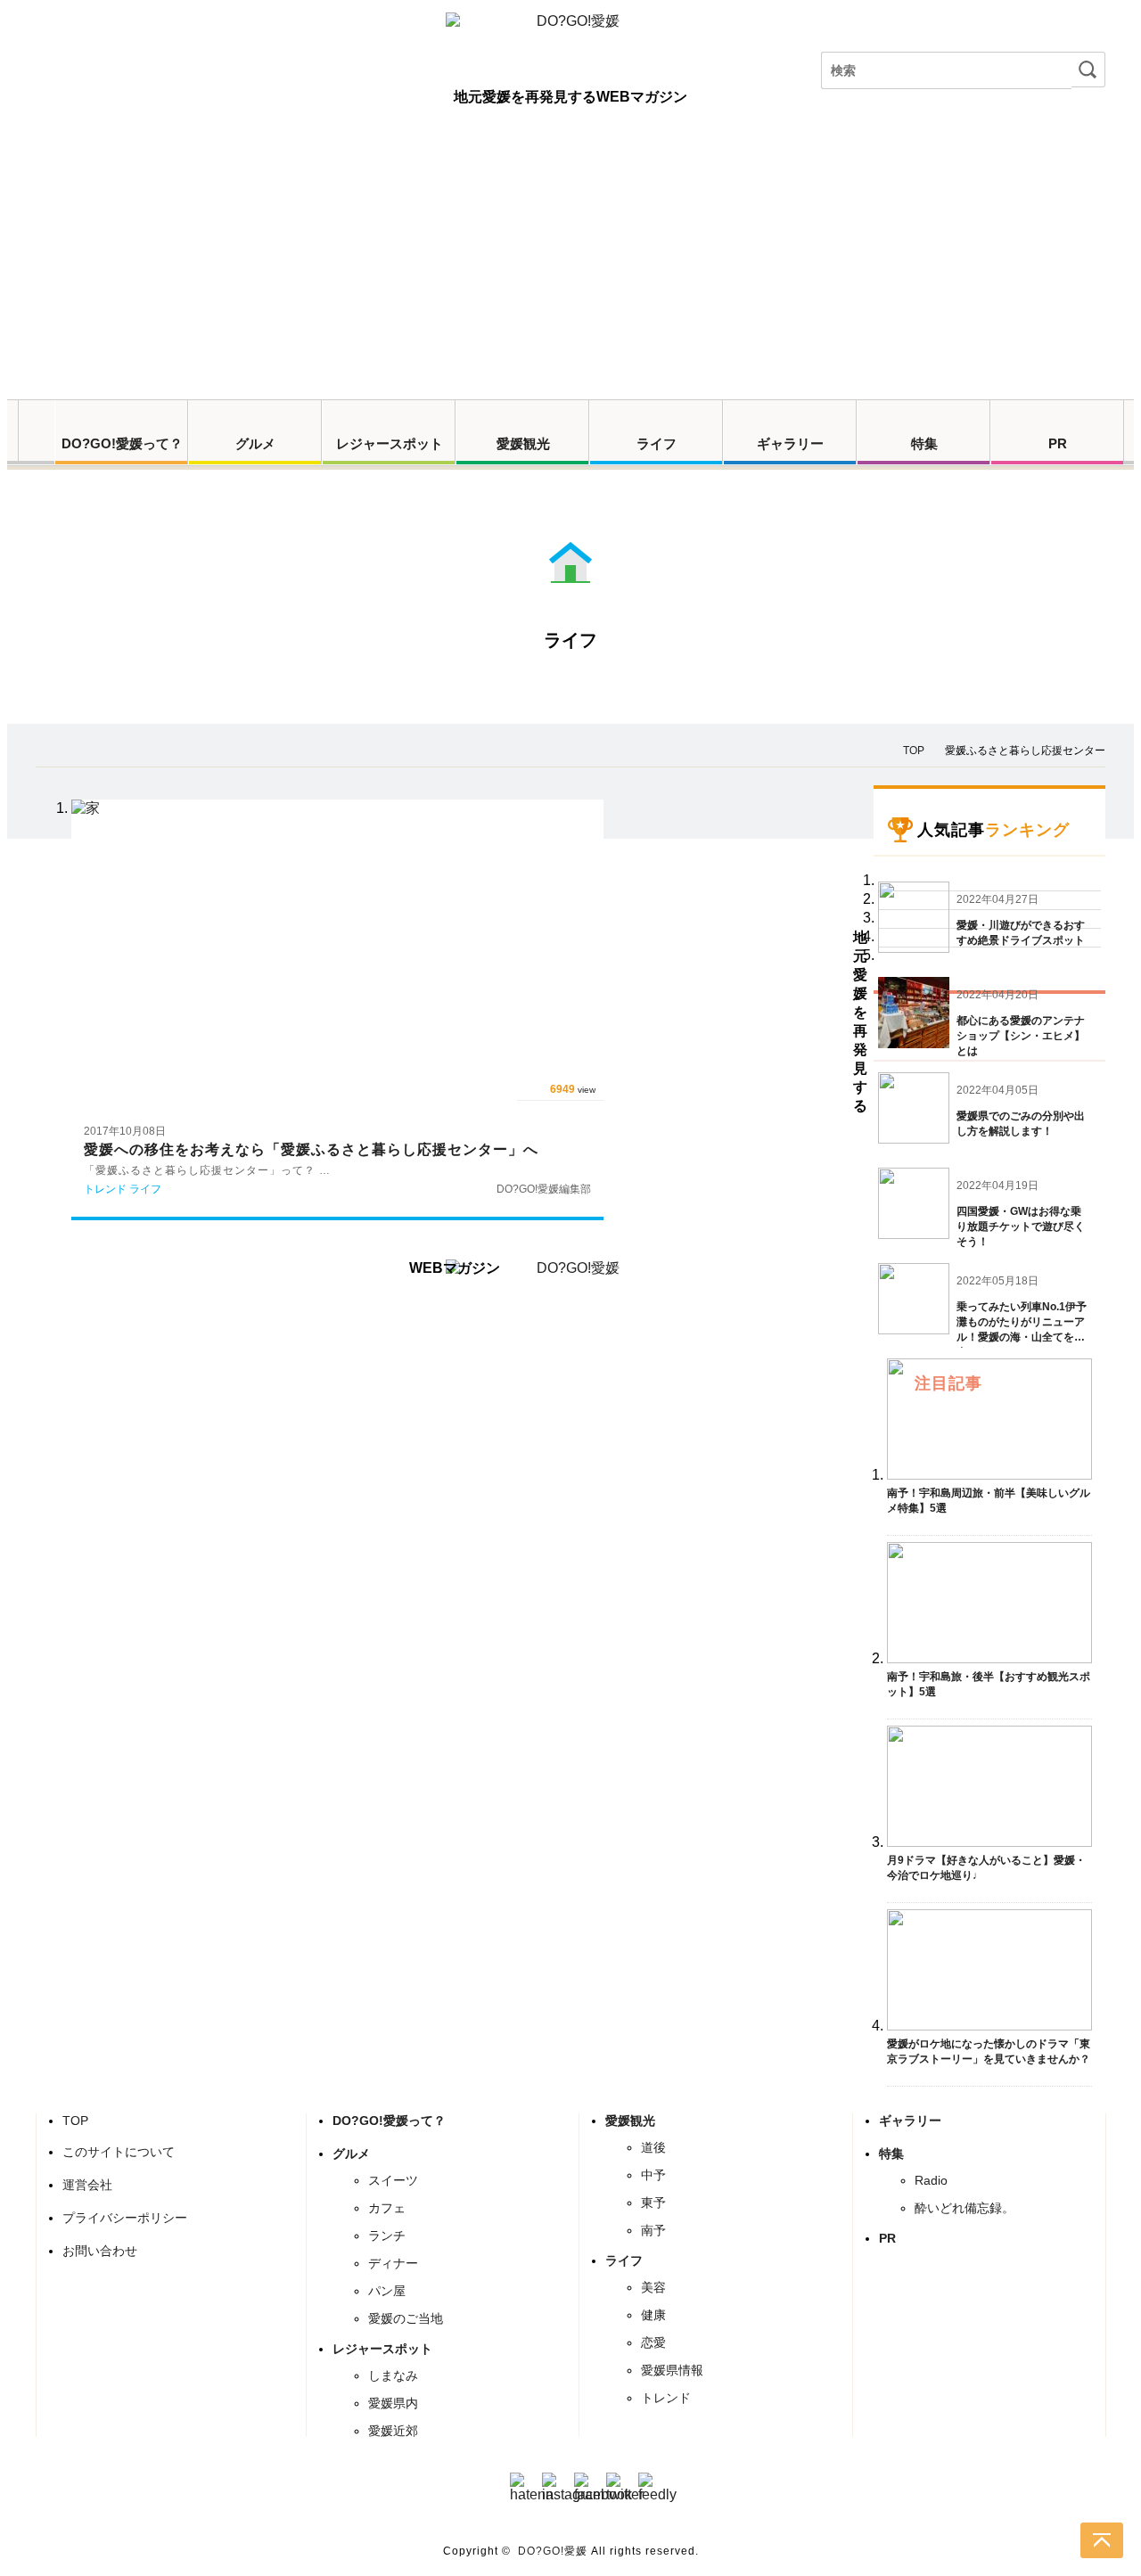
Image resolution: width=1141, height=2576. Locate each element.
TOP (75, 2121)
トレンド (666, 2398)
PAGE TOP (1102, 2540)
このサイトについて (119, 2152)
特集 (924, 443)
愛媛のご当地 (406, 2318)
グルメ (255, 443)
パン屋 (387, 2291)
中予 (653, 2175)
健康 (653, 2315)
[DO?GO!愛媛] (570, 38)
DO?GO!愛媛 (553, 2551)
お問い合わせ (100, 2251)
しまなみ (393, 2375)
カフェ (387, 2208)
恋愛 (653, 2342)
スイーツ (393, 2180)
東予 (653, 2203)
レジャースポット (390, 443)
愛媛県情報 (672, 2370)
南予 (653, 2230)
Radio (931, 2180)
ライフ (657, 443)
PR (1058, 443)
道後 (653, 2147)
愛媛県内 (393, 2403)
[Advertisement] (570, 266)
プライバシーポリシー (125, 2218)
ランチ (387, 2236)
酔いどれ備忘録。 (965, 2208)
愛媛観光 (523, 443)
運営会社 (87, 2185)
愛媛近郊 (393, 2431)
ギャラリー (790, 443)
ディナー (393, 2263)
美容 (653, 2287)
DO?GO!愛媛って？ (122, 443)
